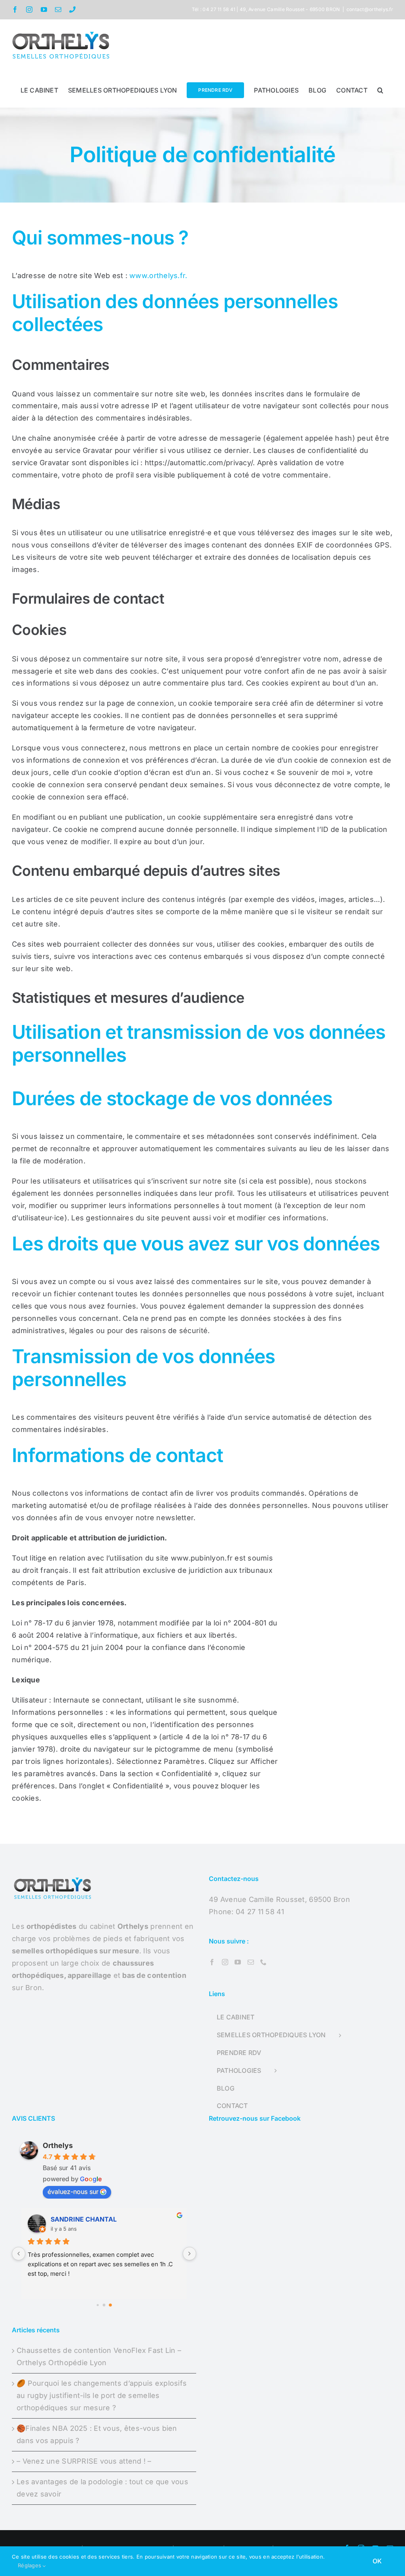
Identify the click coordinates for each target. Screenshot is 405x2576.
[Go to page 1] (104, 2305)
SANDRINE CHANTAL (84, 2219)
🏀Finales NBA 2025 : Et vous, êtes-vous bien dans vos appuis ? (97, 2434)
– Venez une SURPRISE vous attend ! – (84, 2461)
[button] (380, 89)
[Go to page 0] (97, 2305)
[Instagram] (225, 1962)
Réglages (30, 2565)
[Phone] (263, 1962)
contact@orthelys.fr (370, 9)
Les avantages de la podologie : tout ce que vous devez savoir (102, 2488)
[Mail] (251, 1962)
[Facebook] (212, 1962)
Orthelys (58, 2145)
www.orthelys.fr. (158, 276)
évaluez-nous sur (73, 2191)
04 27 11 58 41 (260, 1912)
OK (377, 2561)
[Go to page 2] (110, 2305)
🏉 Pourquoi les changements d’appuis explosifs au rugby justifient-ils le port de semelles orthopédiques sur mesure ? (102, 2395)
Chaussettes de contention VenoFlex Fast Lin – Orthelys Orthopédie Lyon (99, 2356)
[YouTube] (238, 1962)
